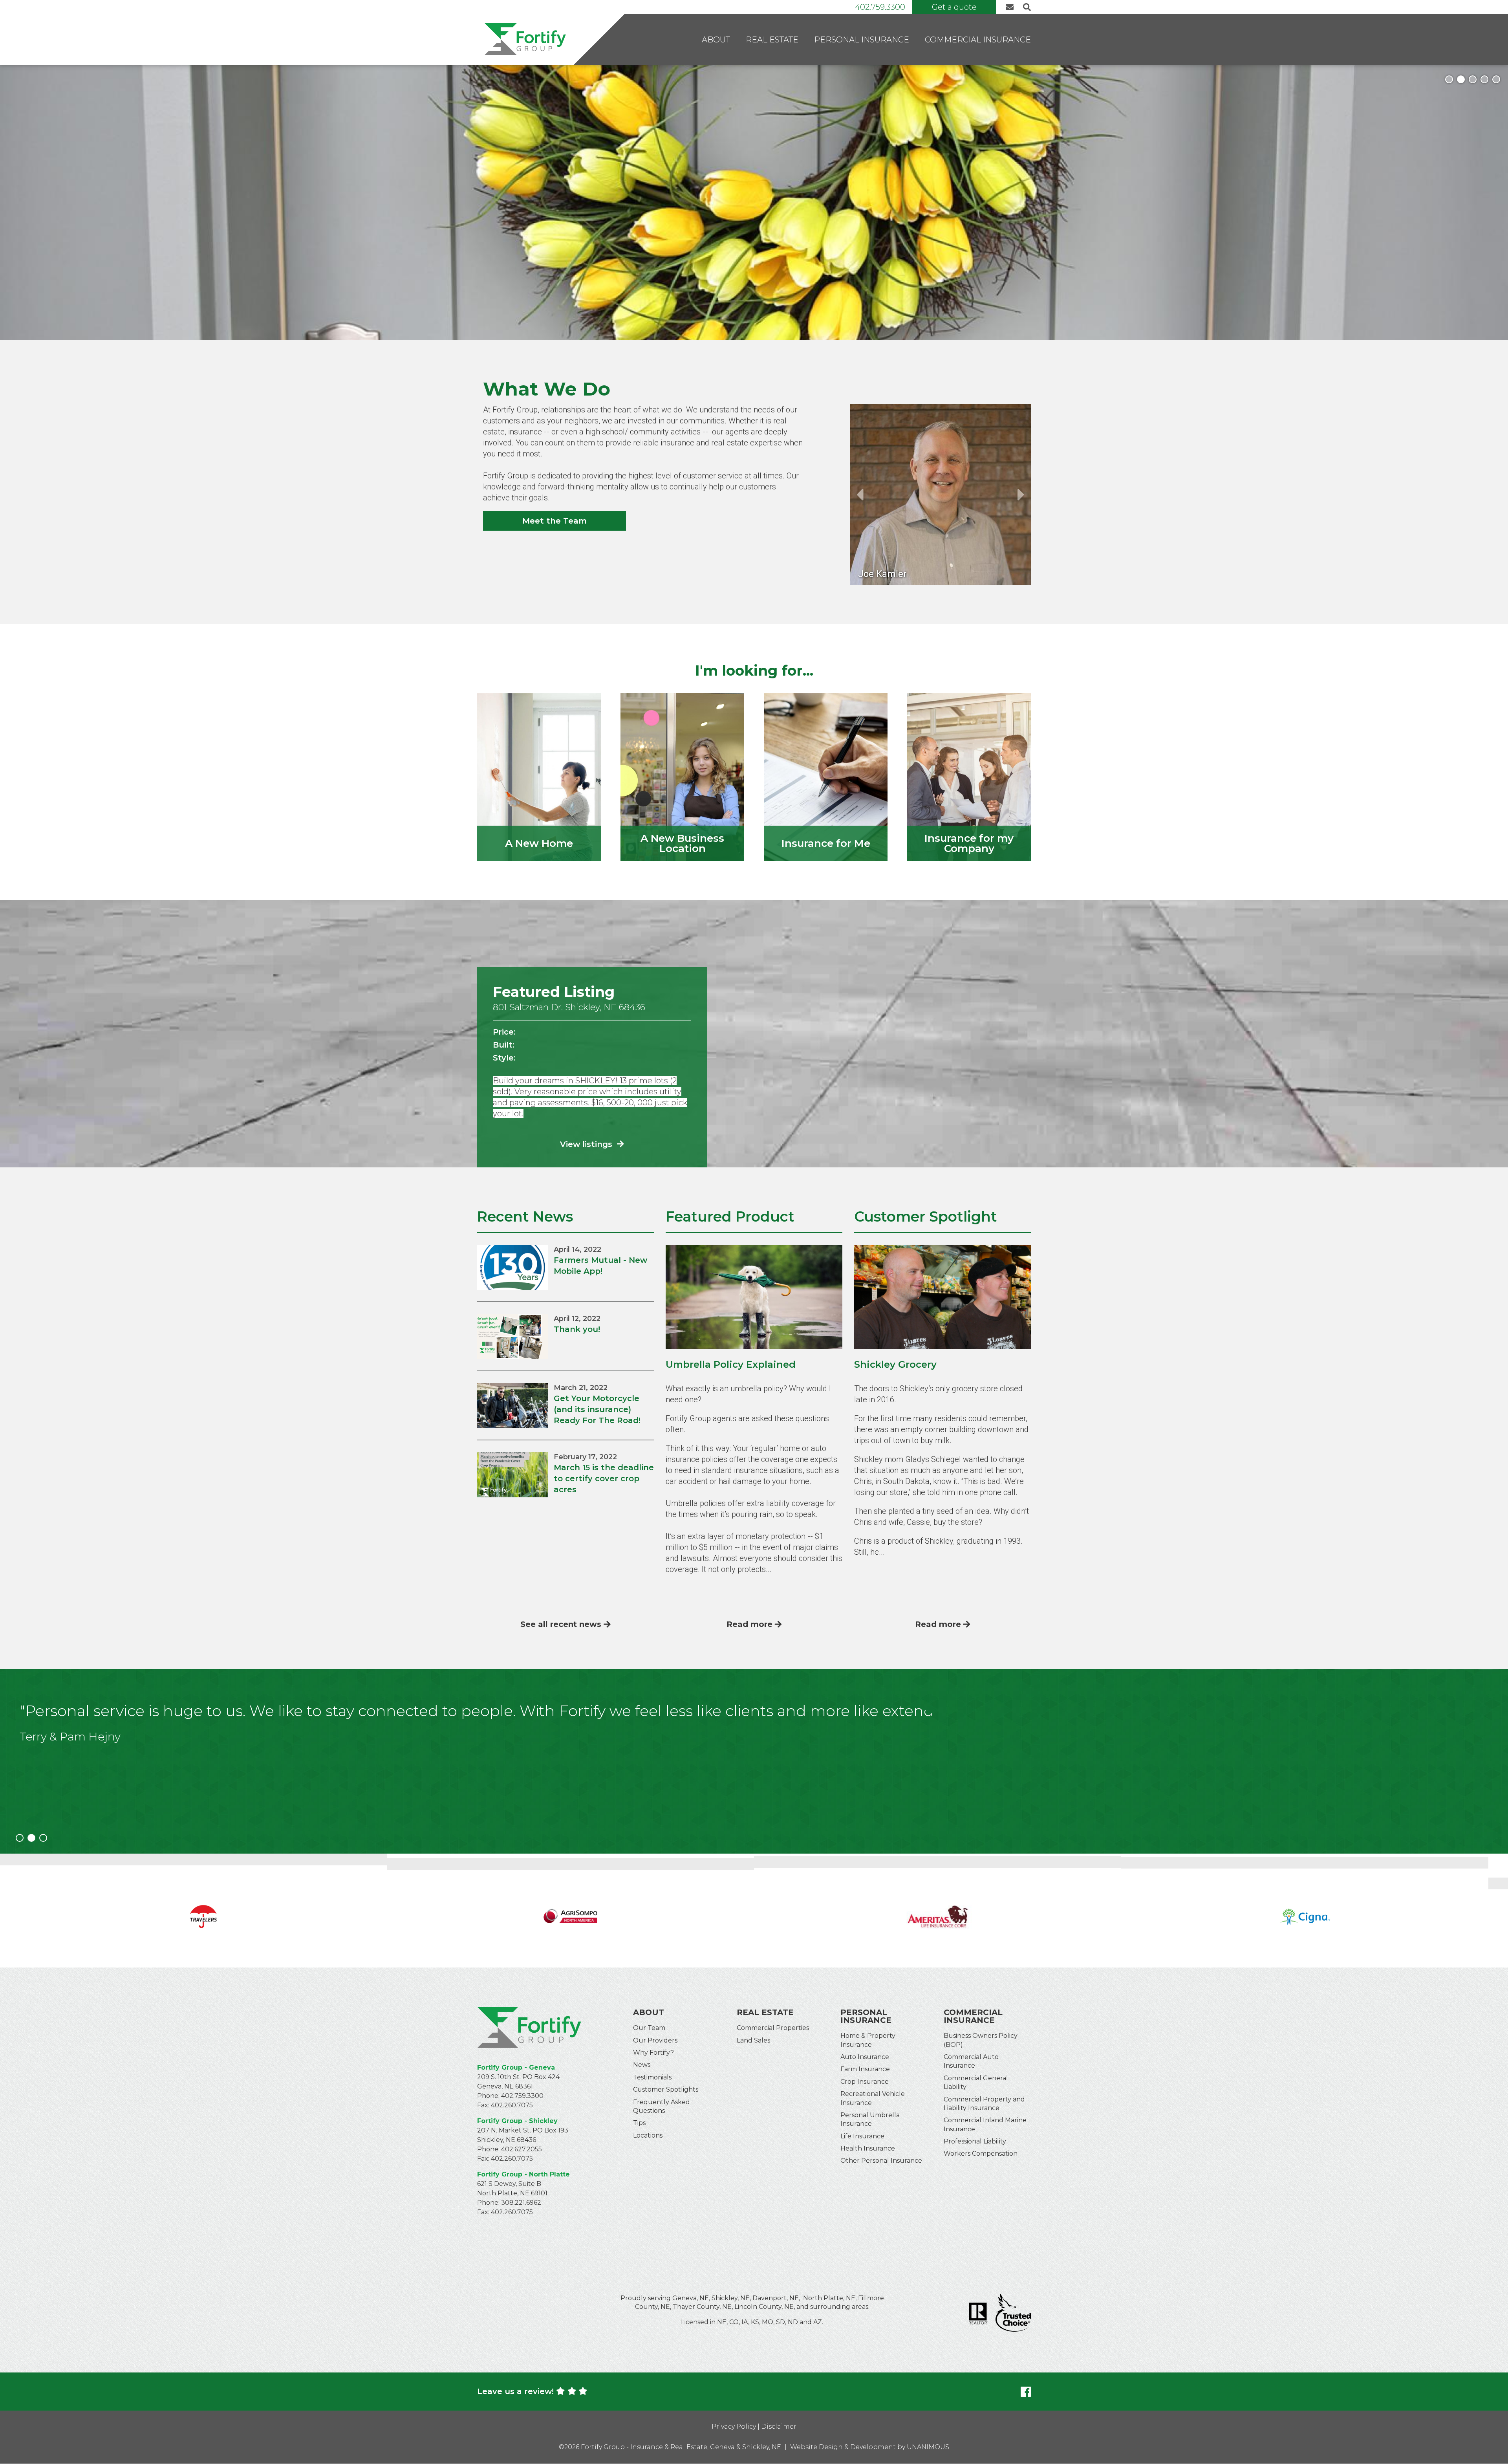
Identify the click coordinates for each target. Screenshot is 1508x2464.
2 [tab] (1461, 79)
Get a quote (954, 7)
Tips (639, 2123)
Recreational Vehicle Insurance (873, 2098)
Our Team (649, 2028)
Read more (749, 1624)
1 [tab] (1449, 79)
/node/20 (539, 777)
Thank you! (577, 1329)
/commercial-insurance (969, 777)
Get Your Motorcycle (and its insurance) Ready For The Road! (597, 1409)
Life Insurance (862, 2136)
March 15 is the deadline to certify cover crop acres (604, 1478)
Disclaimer (779, 2426)
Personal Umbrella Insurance (870, 2119)
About (716, 40)
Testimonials (652, 2077)
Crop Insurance (865, 2082)
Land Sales (753, 2040)
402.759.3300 (880, 7)
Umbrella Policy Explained (731, 1364)
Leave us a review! (515, 2391)
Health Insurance (868, 2148)
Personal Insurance (862, 40)
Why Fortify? (653, 2053)
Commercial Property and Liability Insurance (984, 2104)
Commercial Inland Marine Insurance (985, 2124)
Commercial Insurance (978, 40)
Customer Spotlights (666, 2089)
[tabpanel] (754, 203)
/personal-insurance (826, 777)
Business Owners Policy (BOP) (981, 2040)
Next (1021, 495)
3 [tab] (1473, 79)
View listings (587, 1144)
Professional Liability (975, 2141)
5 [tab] (1496, 79)
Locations (648, 2135)
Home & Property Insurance (868, 2040)
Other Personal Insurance (881, 2161)
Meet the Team (555, 521)
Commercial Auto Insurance (971, 2061)
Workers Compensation (981, 2153)
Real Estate (772, 40)
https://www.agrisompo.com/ (203, 1911)
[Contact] (1012, 7)
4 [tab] (1484, 79)
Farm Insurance (865, 2069)
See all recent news (561, 1624)
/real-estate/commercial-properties (682, 777)
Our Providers (655, 2040)
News (642, 2065)
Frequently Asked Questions (662, 2106)
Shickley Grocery (895, 1364)
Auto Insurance (865, 2057)
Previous (860, 495)
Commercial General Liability (976, 2082)
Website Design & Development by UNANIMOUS (870, 2447)
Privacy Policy (734, 2426)
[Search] (1026, 7)
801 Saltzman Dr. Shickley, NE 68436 (569, 1007)
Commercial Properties (773, 2028)
